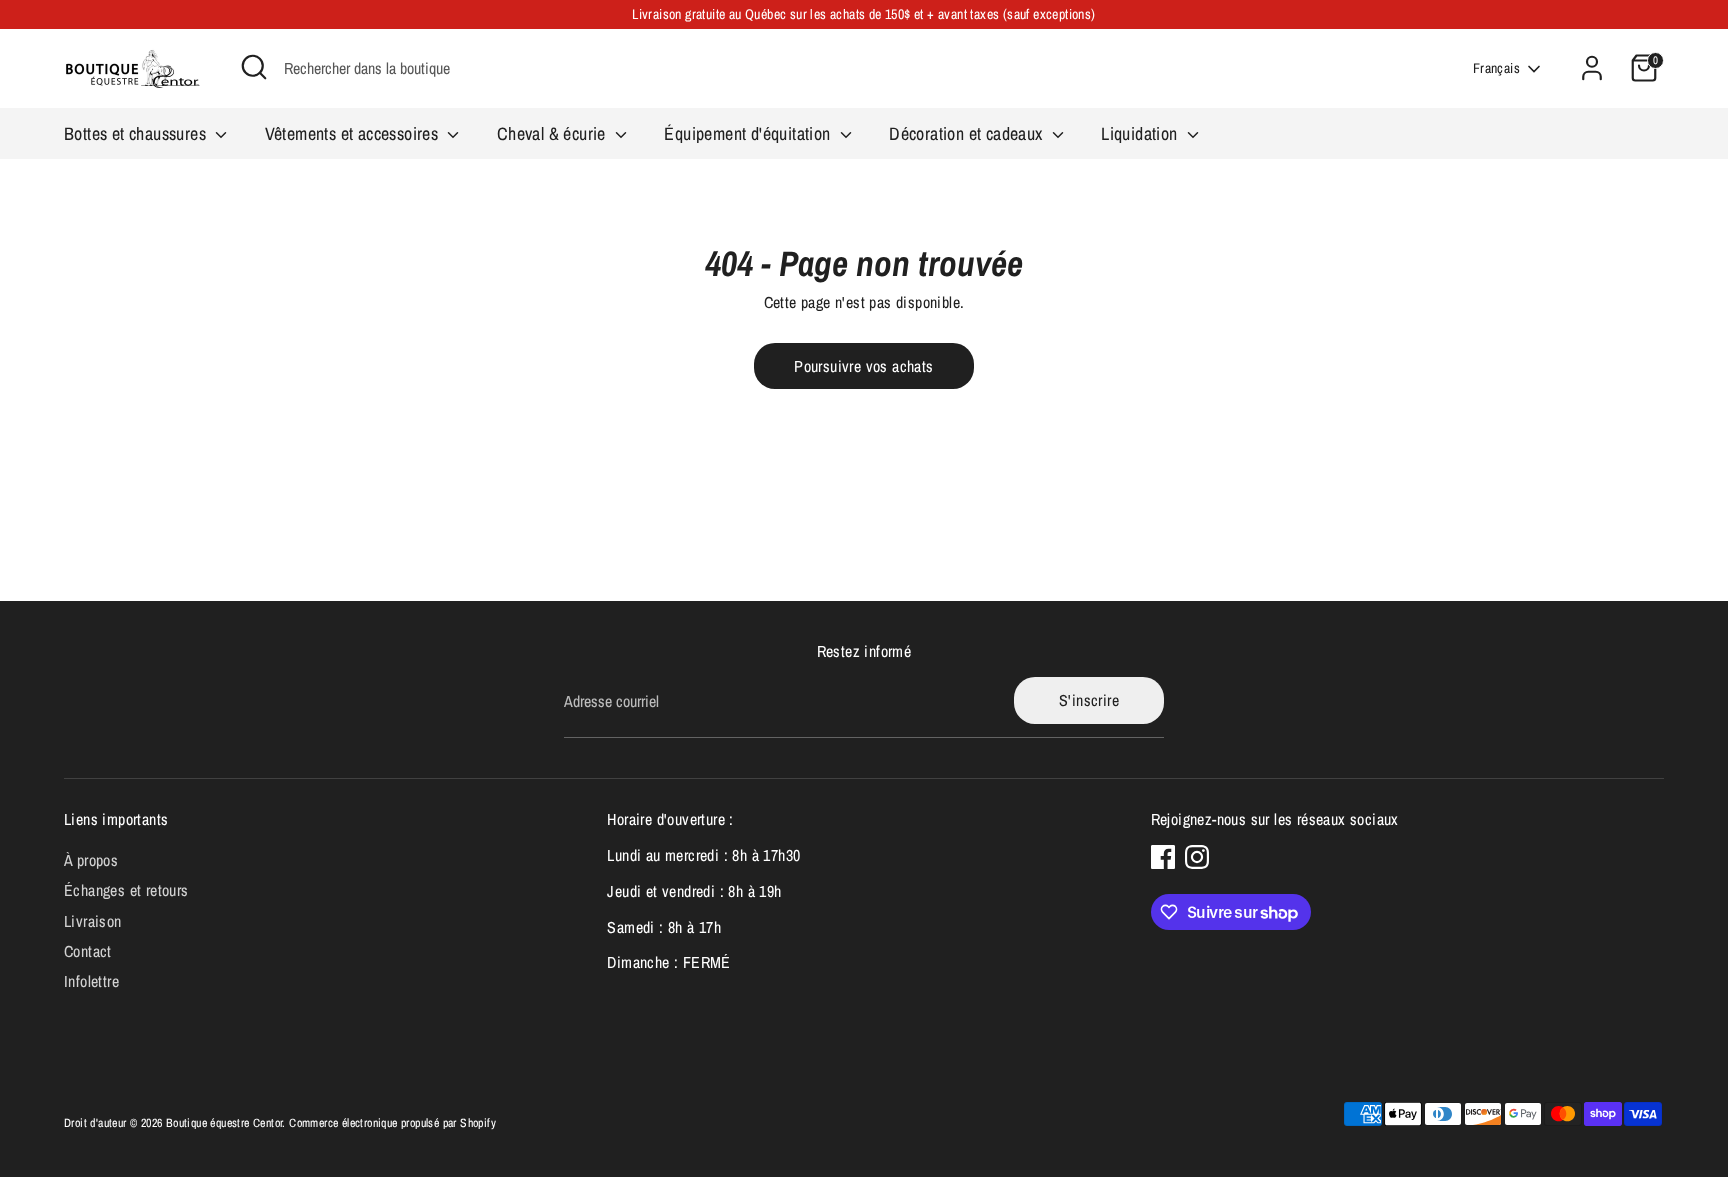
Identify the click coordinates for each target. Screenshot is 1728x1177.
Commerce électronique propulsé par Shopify (392, 1123)
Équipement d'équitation (749, 133)
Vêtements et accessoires (354, 133)
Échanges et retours (126, 890)
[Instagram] (1197, 857)
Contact (88, 951)
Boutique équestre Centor (224, 1123)
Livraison (93, 921)
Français (1496, 68)
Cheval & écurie (553, 133)
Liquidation (1141, 133)
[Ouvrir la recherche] (254, 67)
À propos (91, 860)
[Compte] (1592, 68)
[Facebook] (1163, 857)
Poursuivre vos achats (863, 366)
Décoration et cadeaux (968, 133)
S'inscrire (1089, 700)
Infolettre (91, 981)
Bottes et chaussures (137, 133)
